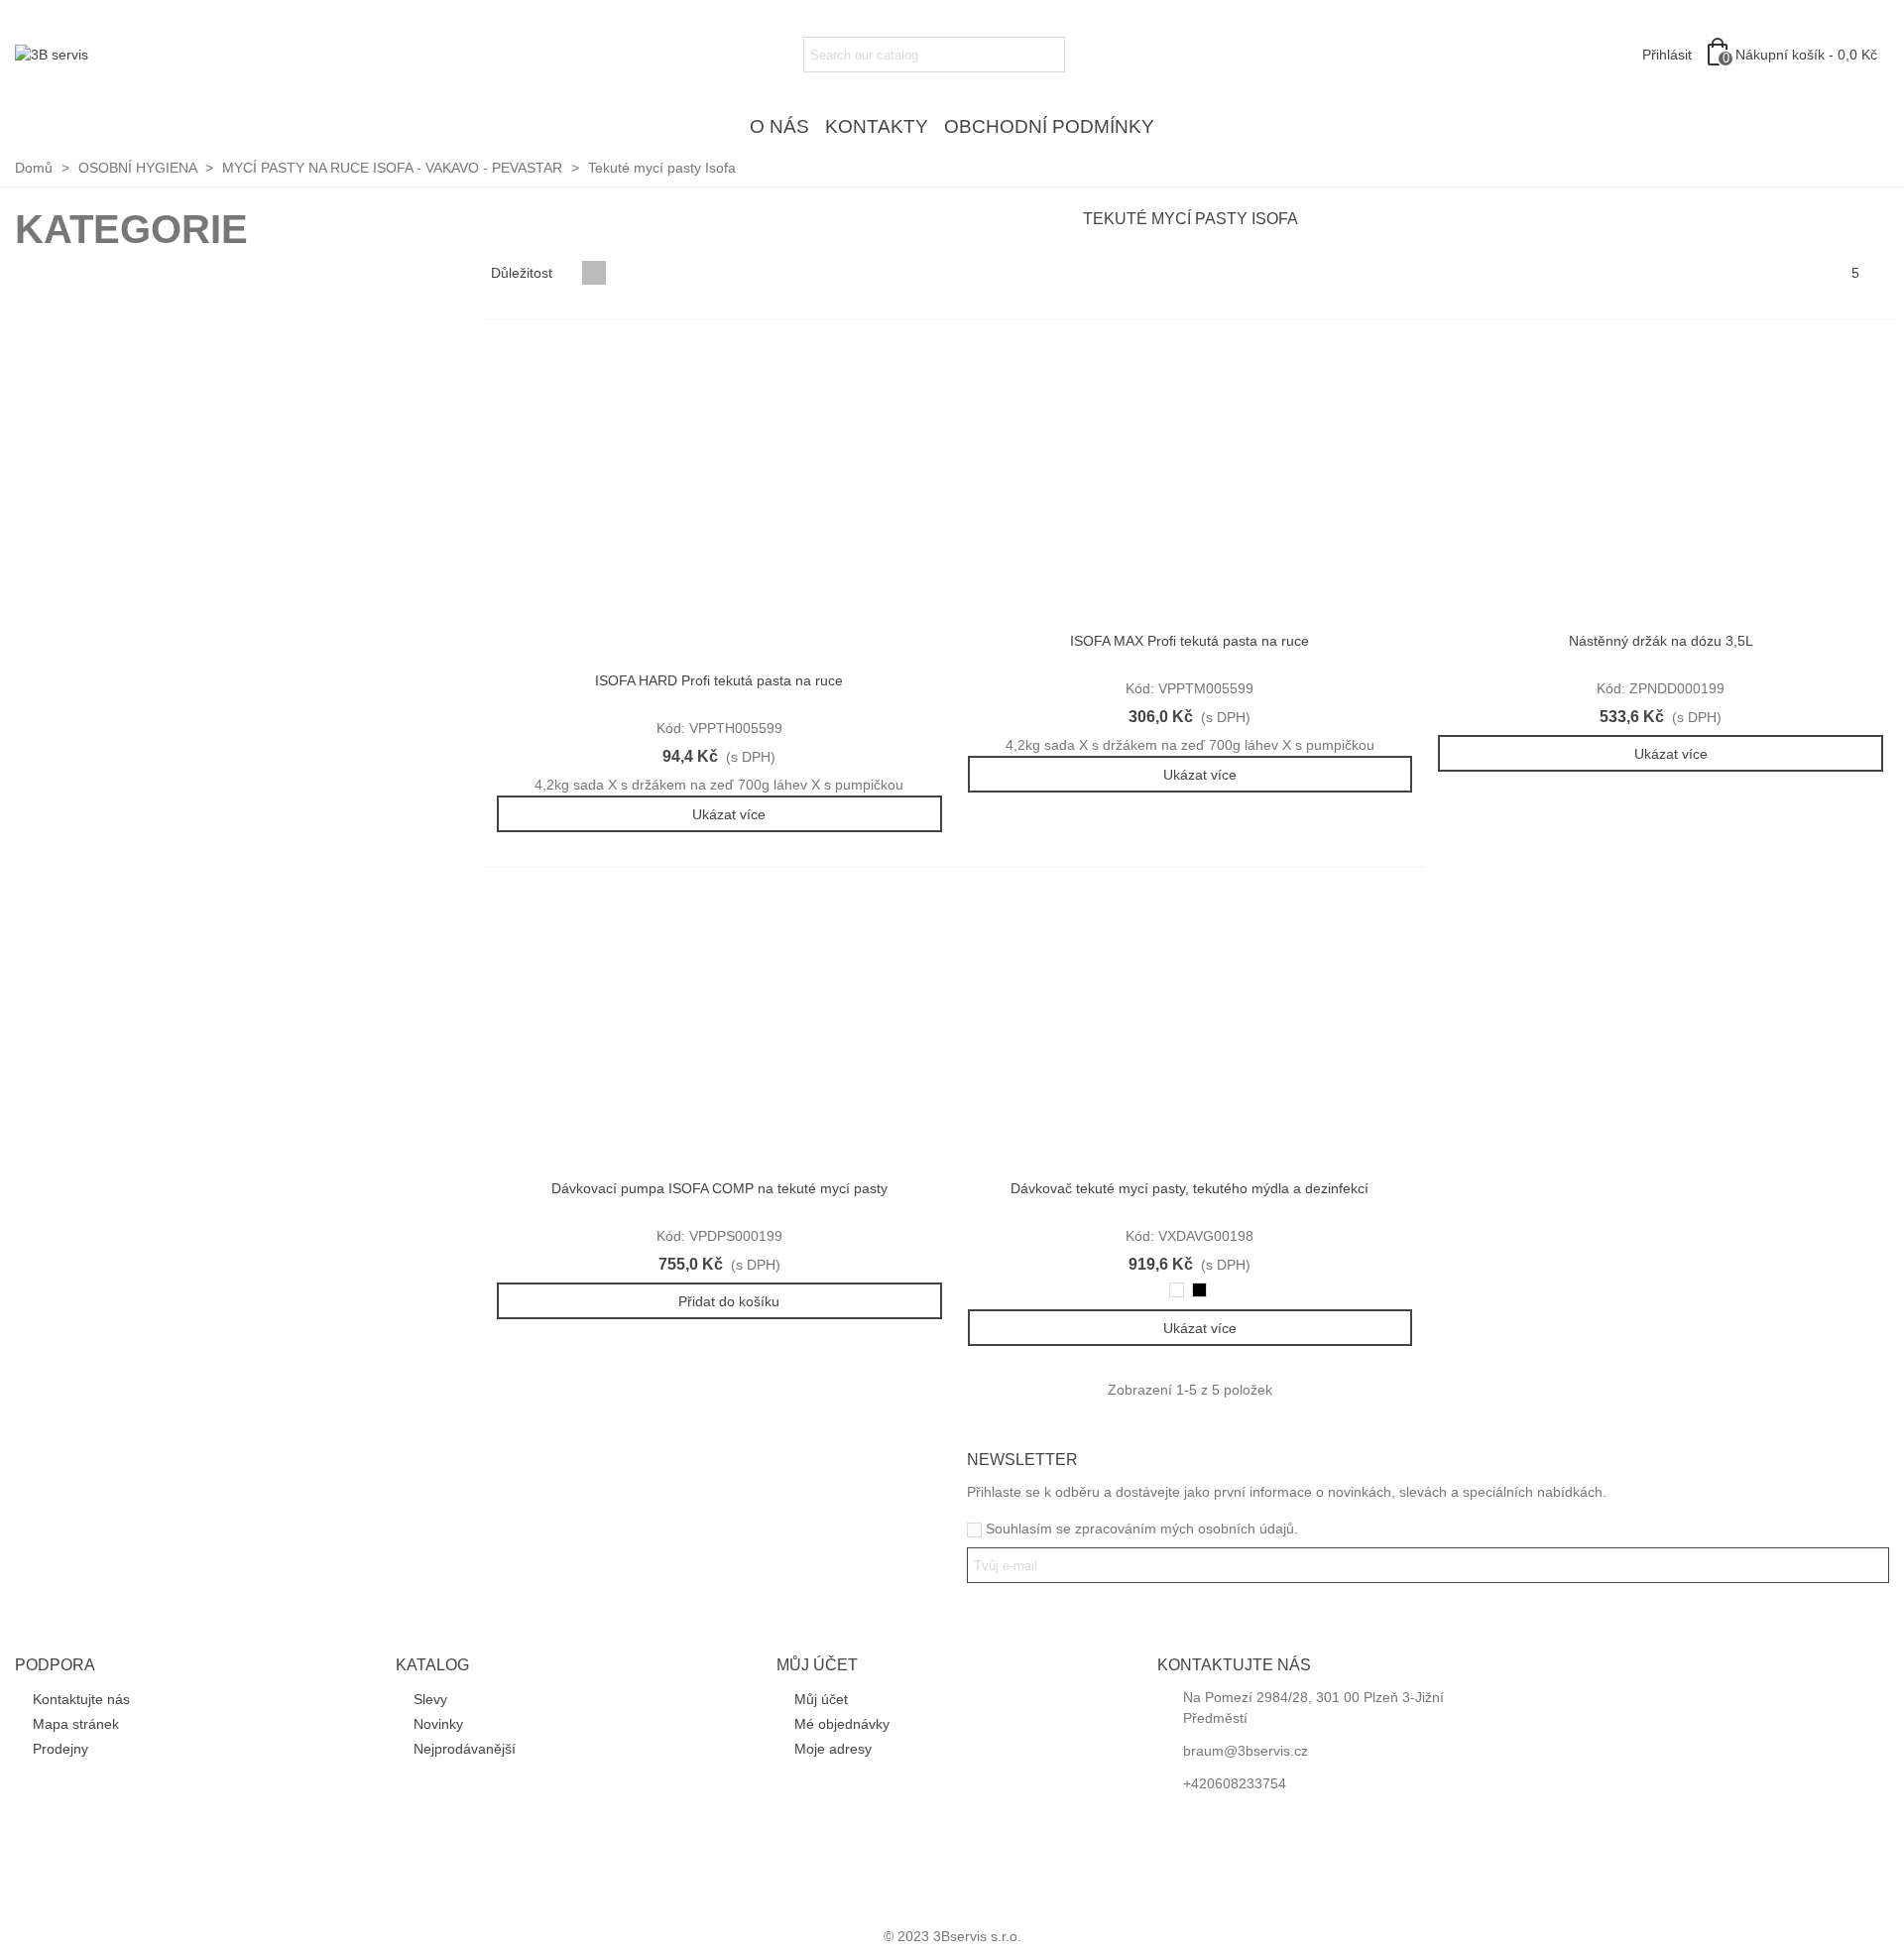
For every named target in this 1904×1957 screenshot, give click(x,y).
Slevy (430, 1699)
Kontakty (877, 126)
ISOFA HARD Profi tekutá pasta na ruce (719, 680)
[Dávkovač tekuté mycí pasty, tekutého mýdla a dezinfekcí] (1190, 1030)
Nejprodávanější (465, 1749)
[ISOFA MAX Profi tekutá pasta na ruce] (1190, 482)
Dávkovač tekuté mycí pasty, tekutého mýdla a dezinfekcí (1190, 1188)
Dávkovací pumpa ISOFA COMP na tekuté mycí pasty (719, 1188)
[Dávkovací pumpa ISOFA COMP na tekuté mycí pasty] (719, 1030)
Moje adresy (833, 1749)
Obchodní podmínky (1049, 126)
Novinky (438, 1724)
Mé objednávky (842, 1724)
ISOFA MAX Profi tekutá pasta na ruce (1190, 641)
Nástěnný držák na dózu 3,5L (1661, 641)
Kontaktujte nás (81, 1699)
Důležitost (524, 273)
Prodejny (60, 1749)
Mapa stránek (76, 1724)
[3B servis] (124, 55)
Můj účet (821, 1699)
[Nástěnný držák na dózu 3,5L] (1661, 482)
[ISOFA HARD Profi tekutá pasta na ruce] (719, 502)
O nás (779, 126)
